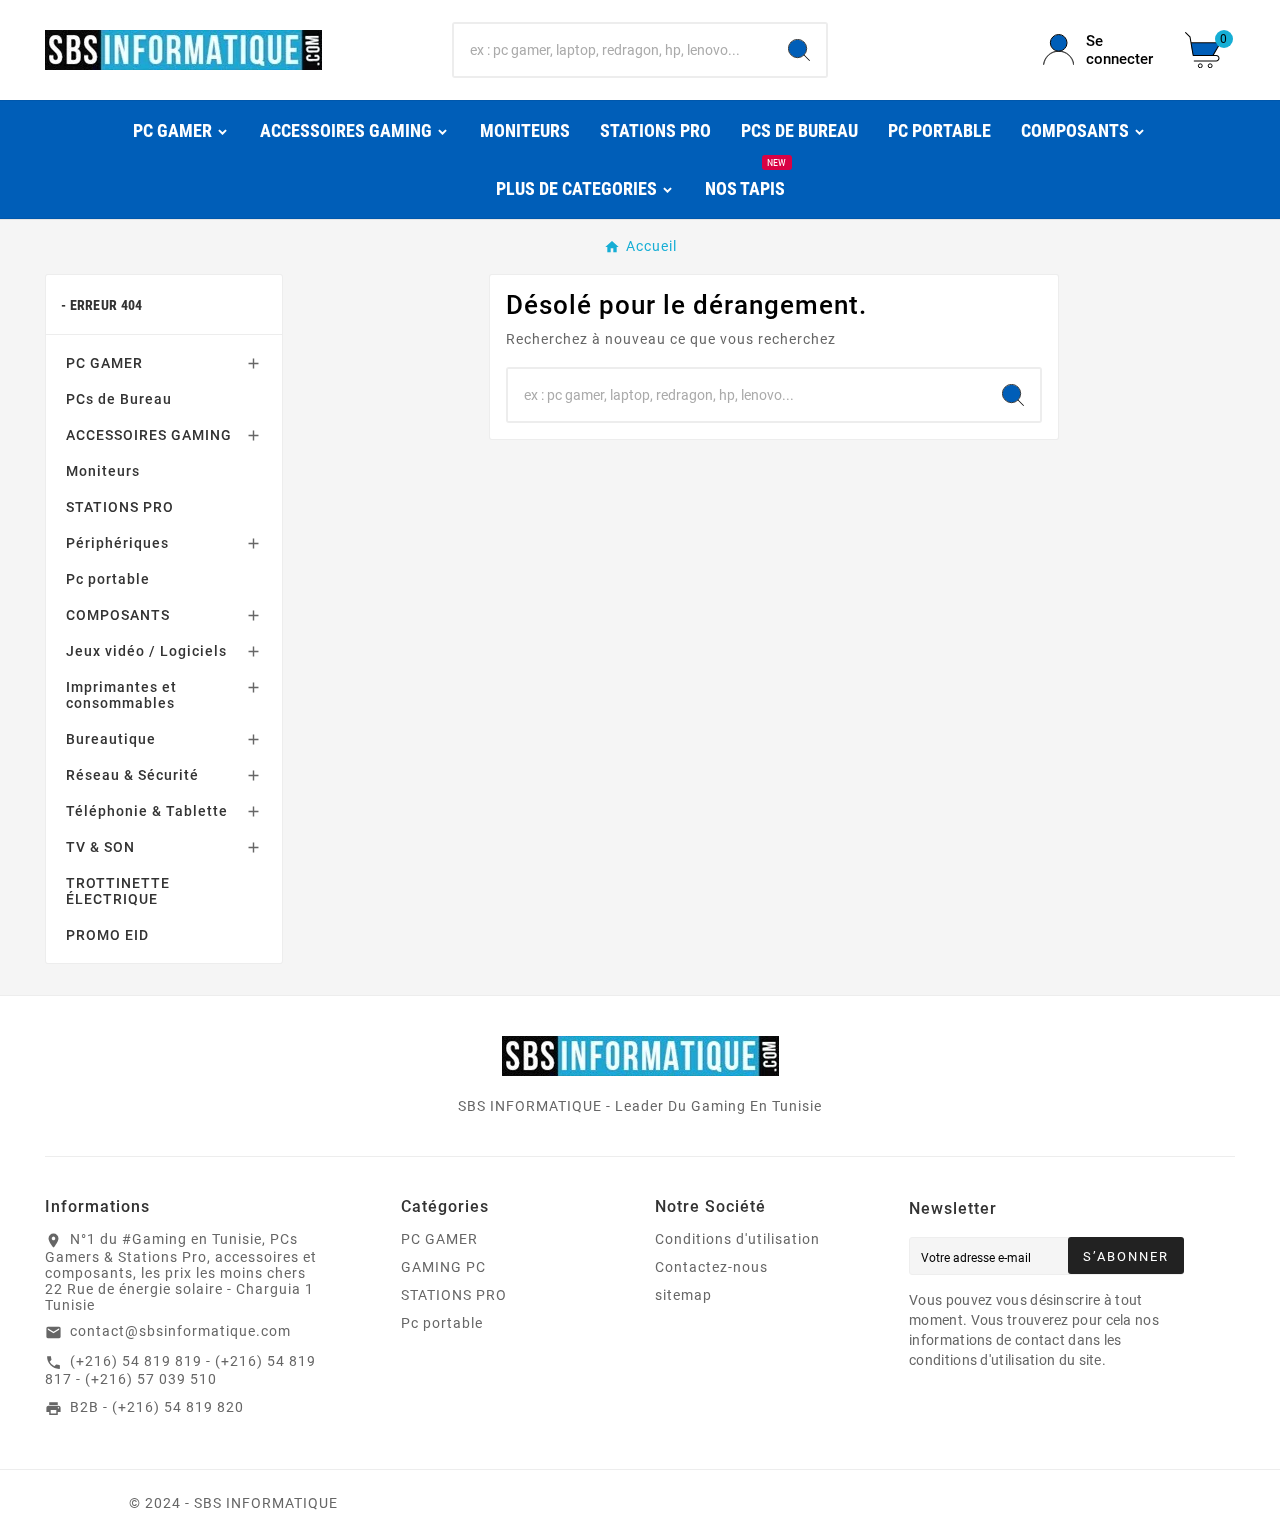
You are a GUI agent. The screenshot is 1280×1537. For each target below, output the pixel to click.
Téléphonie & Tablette (147, 811)
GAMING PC (443, 1267)
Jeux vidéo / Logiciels (146, 651)
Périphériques (117, 543)
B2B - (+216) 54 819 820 (157, 1407)
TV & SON (100, 847)
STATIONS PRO (120, 507)
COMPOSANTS (118, 615)
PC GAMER (104, 363)
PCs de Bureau (119, 399)
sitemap (683, 1295)
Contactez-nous (711, 1267)
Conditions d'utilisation (737, 1239)
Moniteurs (103, 471)
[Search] (799, 50)
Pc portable (108, 579)
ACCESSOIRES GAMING (149, 435)
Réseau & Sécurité (132, 775)
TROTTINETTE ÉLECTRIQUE (118, 891)
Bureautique (111, 739)
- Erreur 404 (102, 305)
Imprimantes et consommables (121, 695)
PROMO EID (107, 935)
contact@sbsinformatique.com (180, 1331)
